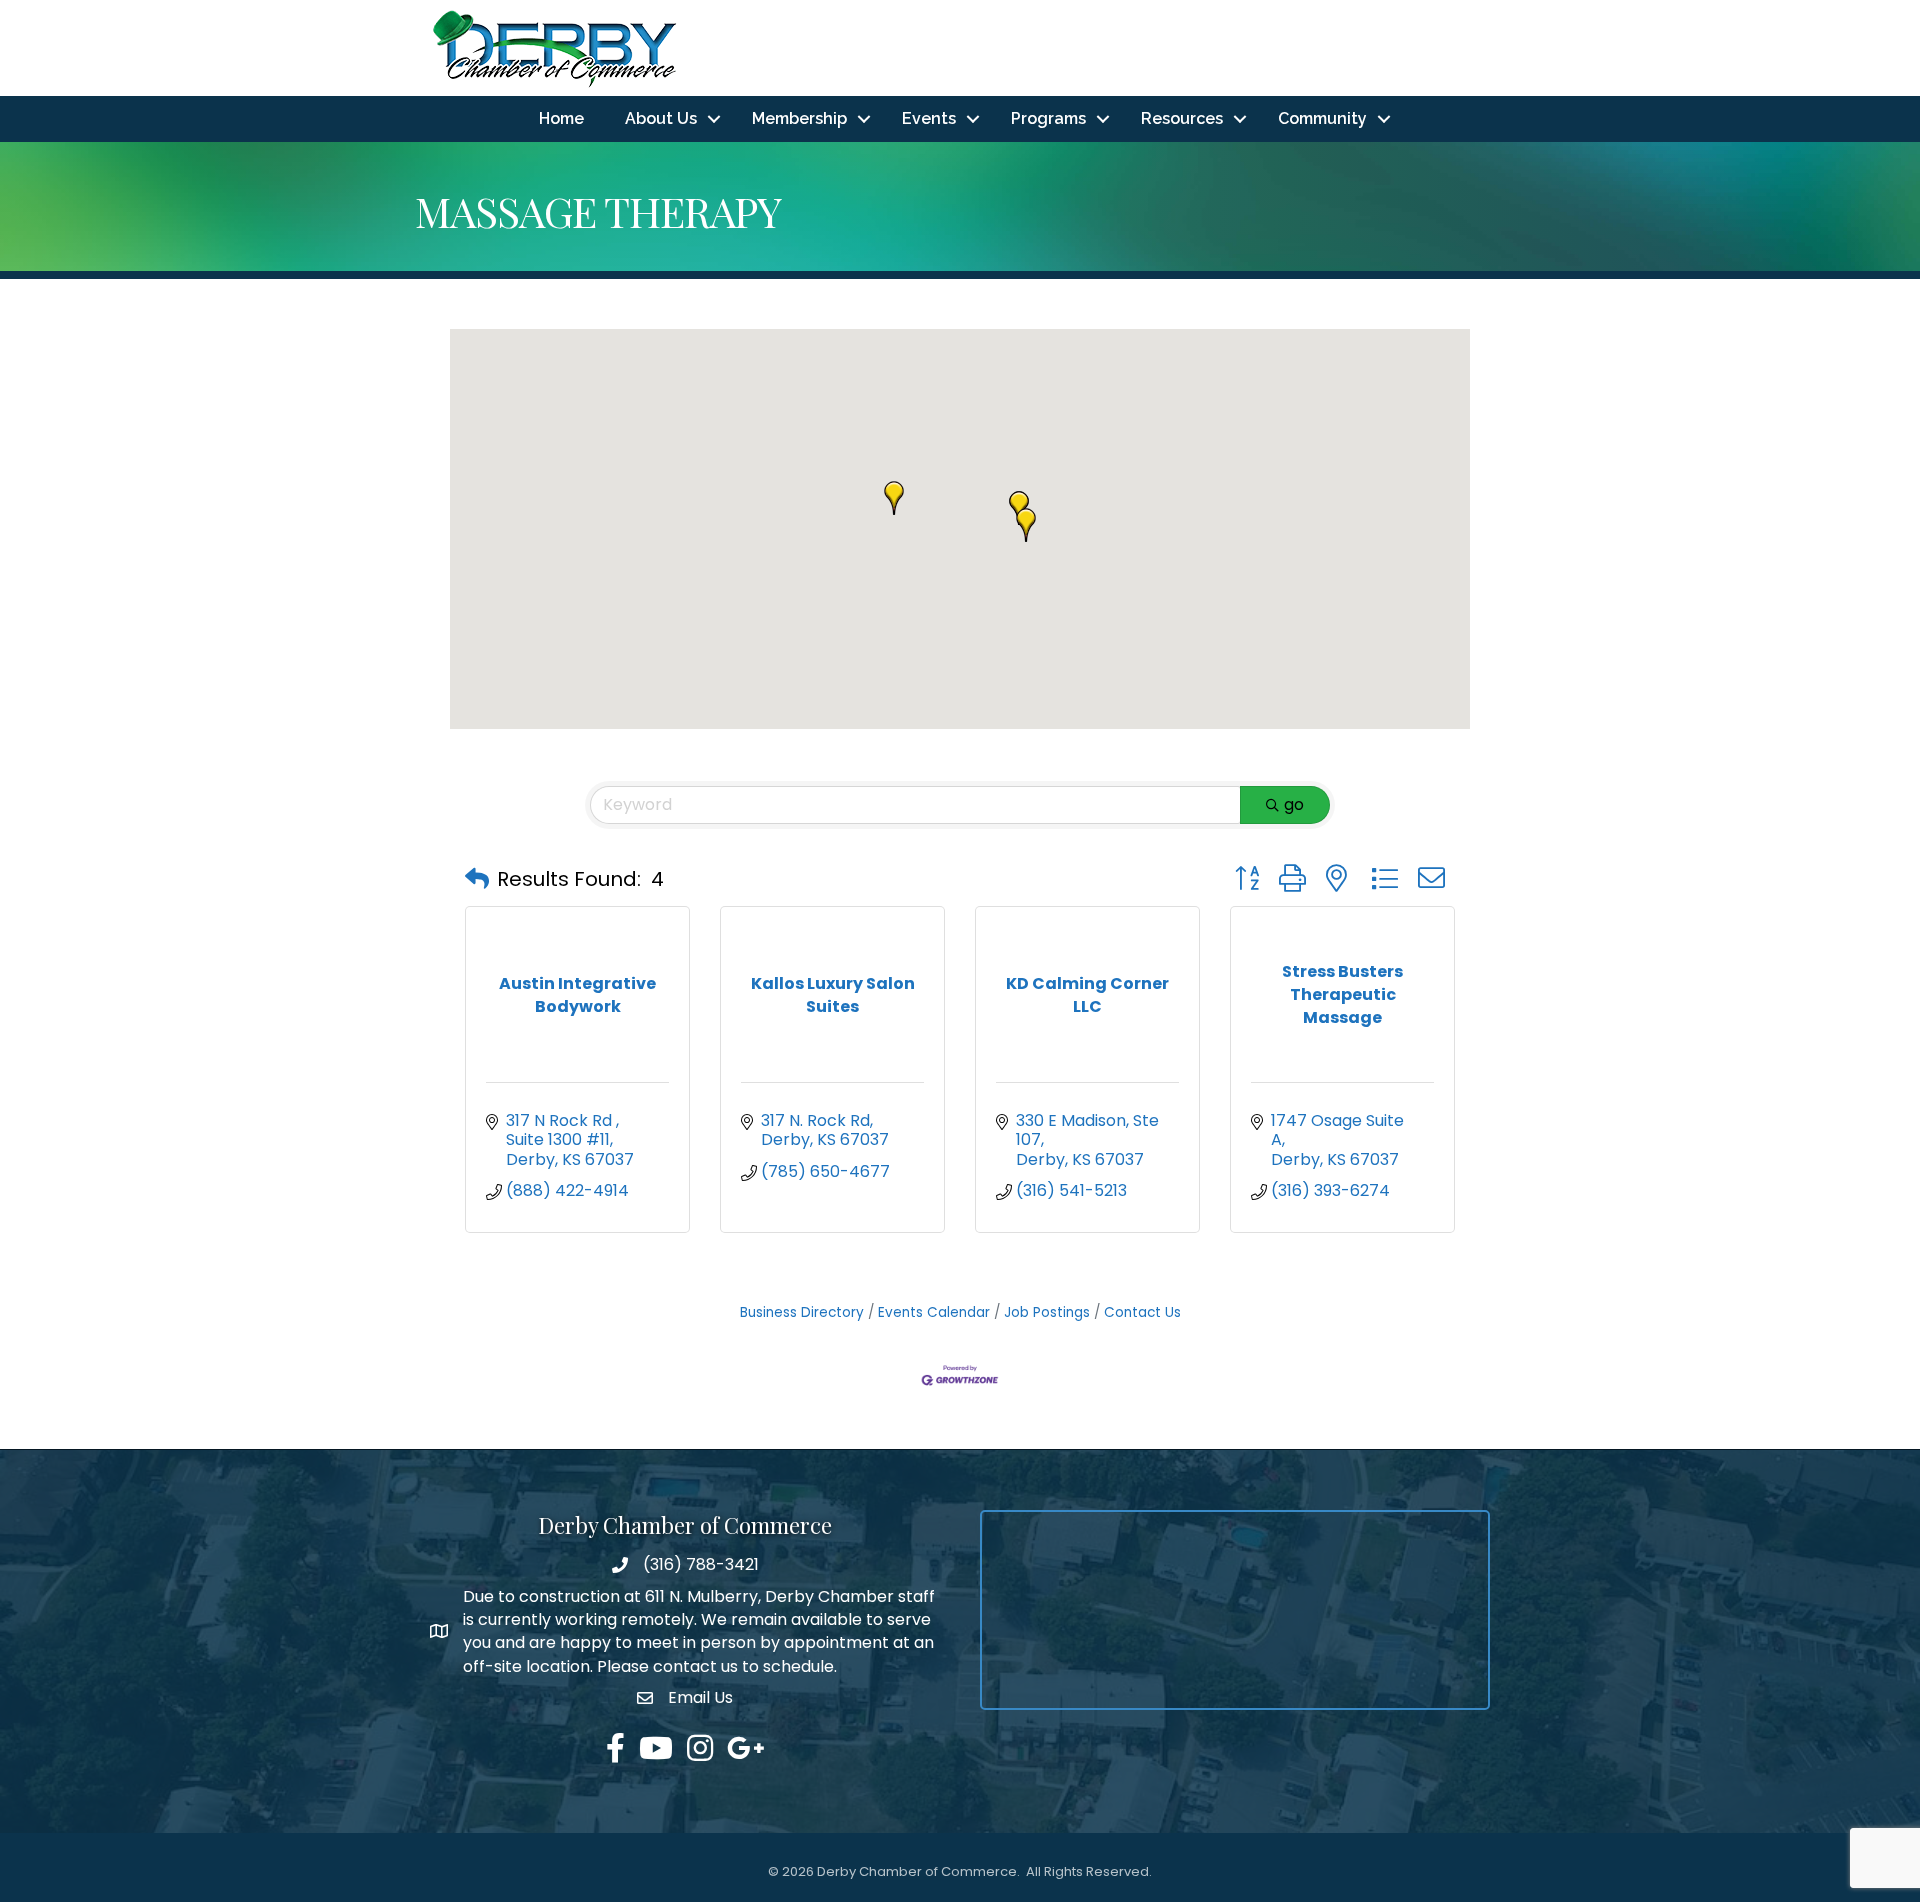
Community (1322, 118)
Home (561, 118)
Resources (1182, 118)
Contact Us (1142, 1312)
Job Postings (1047, 1312)
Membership (799, 118)
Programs (1048, 118)
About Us (661, 118)
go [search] (1294, 804)
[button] (1026, 525)
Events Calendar (934, 1312)
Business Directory (802, 1312)
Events (929, 118)
